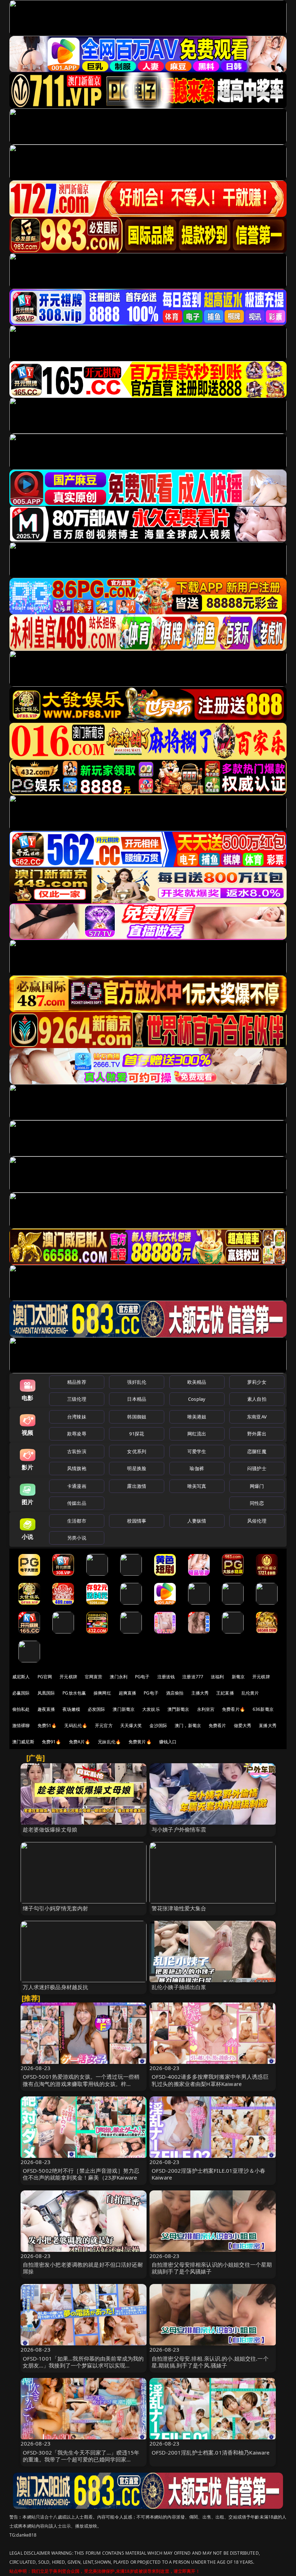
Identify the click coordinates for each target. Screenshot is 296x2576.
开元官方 (104, 1725)
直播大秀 (268, 1725)
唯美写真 (197, 1486)
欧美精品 (197, 1382)
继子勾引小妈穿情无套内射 (56, 1908)
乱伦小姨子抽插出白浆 (179, 1987)
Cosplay (197, 1399)
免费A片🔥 (80, 1742)
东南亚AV (257, 1417)
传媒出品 (77, 1503)
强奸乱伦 (137, 1382)
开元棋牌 (68, 1677)
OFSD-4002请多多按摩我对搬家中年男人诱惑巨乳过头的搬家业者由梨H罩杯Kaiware (210, 2080)
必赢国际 (21, 1693)
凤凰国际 (46, 1693)
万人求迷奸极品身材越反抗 (56, 1987)
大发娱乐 (151, 1709)
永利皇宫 (206, 1709)
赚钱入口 (168, 1742)
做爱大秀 (243, 1725)
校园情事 (137, 1521)
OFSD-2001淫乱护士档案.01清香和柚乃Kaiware (211, 2452)
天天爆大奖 (131, 1725)
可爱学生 (197, 1451)
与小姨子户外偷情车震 (179, 1829)
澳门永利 (119, 1677)
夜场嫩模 (71, 1709)
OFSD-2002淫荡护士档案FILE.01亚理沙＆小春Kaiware (208, 2174)
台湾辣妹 (77, 1417)
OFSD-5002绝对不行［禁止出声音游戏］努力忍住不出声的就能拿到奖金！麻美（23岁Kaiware (81, 2174)
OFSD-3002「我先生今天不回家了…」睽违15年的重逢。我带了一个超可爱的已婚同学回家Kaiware (81, 2459)
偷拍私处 (21, 1709)
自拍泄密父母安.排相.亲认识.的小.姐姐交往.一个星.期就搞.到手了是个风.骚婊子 (210, 2362)
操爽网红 (102, 1693)
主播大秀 (200, 1693)
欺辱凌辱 (77, 1434)
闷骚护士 (257, 1468)
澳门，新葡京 (188, 1725)
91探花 (137, 1434)
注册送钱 (166, 1677)
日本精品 (137, 1399)
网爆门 (257, 1486)
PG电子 (142, 1677)
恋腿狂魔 (257, 1451)
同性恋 (257, 1503)
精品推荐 (77, 1382)
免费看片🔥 (234, 1709)
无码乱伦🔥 (76, 1725)
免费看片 (217, 1725)
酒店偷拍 (175, 1693)
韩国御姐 (137, 1417)
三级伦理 (77, 1399)
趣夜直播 (46, 1709)
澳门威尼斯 (23, 1742)
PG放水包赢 (74, 1693)
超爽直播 (128, 1693)
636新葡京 (263, 1709)
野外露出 (257, 1434)
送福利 (217, 1677)
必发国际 (97, 1709)
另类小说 (77, 1538)
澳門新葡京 (179, 1709)
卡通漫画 (77, 1486)
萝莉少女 (257, 1382)
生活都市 (77, 1521)
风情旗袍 (77, 1468)
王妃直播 (225, 1693)
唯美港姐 (197, 1417)
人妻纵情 (197, 1521)
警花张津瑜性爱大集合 (179, 1908)
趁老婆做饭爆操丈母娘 (50, 1829)
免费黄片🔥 (140, 1742)
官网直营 (94, 1677)
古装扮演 (77, 1451)
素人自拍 (257, 1399)
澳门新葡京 (124, 1709)
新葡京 (238, 1677)
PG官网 (45, 1677)
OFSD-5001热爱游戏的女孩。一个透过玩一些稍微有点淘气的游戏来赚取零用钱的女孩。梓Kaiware (81, 2083)
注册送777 (193, 1677)
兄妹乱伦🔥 (109, 1742)
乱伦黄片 (250, 1693)
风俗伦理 (257, 1521)
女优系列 (137, 1451)
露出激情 (137, 1486)
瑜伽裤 (197, 1468)
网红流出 (197, 1434)
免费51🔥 (47, 1725)
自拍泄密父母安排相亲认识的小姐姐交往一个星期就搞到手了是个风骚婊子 (212, 2268)
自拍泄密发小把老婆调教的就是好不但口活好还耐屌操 (83, 2268)
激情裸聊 (21, 1725)
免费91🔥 (52, 1742)
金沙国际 (158, 1725)
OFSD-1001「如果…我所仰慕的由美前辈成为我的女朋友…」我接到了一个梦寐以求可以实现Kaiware (83, 2365)
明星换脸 (137, 1468)
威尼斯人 (21, 1677)
